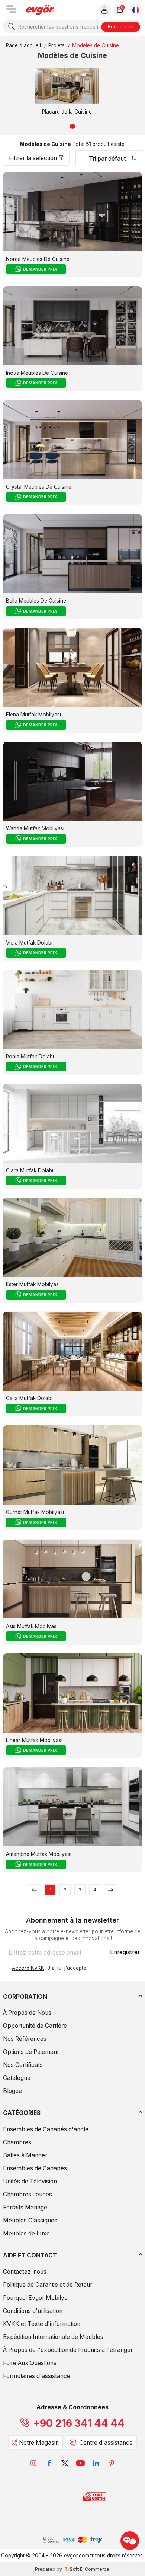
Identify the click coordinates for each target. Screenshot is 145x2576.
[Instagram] (33, 2463)
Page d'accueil (23, 45)
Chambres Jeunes (28, 2194)
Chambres (17, 2142)
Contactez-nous (25, 2272)
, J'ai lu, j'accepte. (50, 1968)
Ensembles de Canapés (35, 2168)
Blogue (12, 2091)
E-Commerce (95, 2569)
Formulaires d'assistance (37, 2376)
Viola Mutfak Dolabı (29, 943)
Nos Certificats (23, 2065)
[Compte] (104, 10)
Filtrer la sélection (33, 158)
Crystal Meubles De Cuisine (39, 487)
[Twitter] (65, 2463)
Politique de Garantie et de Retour (48, 2285)
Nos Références (25, 2039)
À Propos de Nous (27, 2013)
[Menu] (11, 11)
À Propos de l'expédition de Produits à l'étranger (68, 2350)
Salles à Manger (25, 2155)
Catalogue (17, 2078)
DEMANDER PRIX (40, 269)
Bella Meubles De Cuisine (36, 601)
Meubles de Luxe (26, 2233)
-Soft (72, 2569)
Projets (57, 45)
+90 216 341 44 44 (79, 2423)
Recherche (121, 26)
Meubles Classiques (30, 2220)
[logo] (40, 10)
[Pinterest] (112, 2463)
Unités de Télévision (30, 2181)
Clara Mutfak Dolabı (30, 1170)
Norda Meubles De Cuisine (38, 259)
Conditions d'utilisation (33, 2311)
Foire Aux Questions (30, 2363)
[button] (72, 126)
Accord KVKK (28, 1968)
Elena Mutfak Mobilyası (33, 715)
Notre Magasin (39, 2443)
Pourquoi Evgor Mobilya (35, 2298)
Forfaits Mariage (25, 2207)
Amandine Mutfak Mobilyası (39, 1854)
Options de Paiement (31, 2052)
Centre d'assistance (106, 2443)
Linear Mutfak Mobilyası (34, 1740)
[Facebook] (49, 2463)
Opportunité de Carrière (35, 2026)
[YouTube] (80, 2463)
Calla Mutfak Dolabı (29, 1398)
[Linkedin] (96, 2463)
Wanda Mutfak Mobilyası (35, 828)
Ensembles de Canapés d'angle (46, 2129)
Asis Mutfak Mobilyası (32, 1626)
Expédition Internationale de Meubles (53, 2337)
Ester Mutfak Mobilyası (33, 1284)
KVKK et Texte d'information (42, 2324)
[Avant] (111, 1890)
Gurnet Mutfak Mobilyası (35, 1512)
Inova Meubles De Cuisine (37, 373)
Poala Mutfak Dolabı (30, 1057)
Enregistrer (125, 1952)
